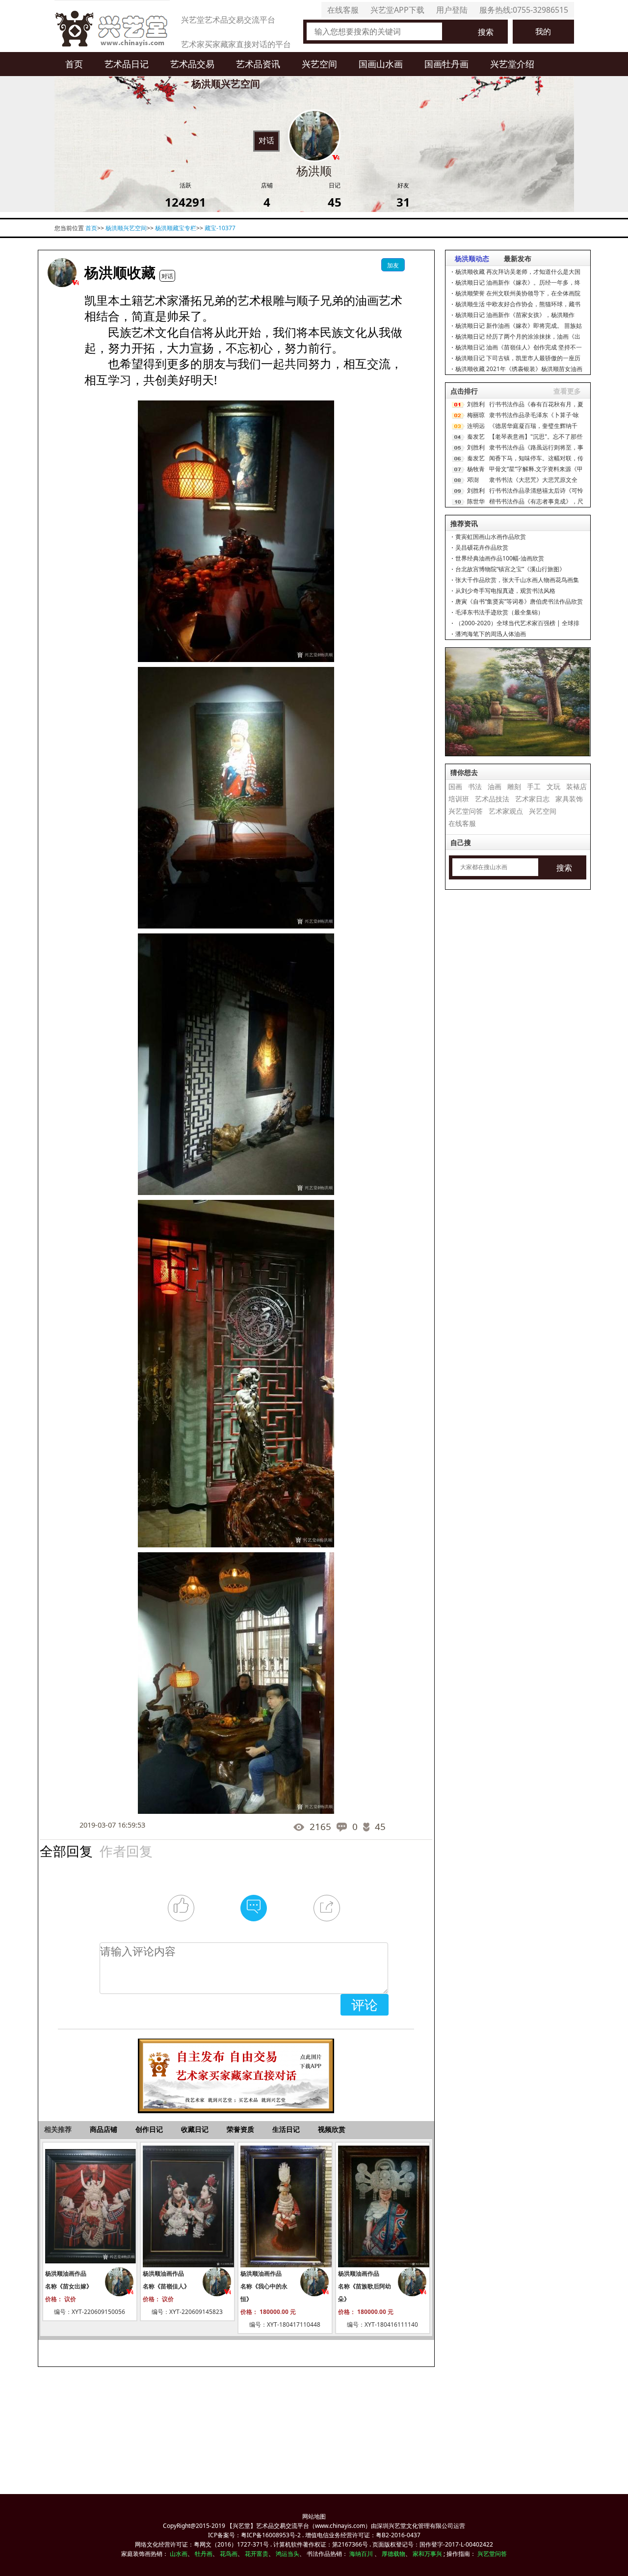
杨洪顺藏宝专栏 (176, 228)
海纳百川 (361, 2554)
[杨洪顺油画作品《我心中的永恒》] (285, 2206)
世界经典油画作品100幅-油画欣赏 (500, 558)
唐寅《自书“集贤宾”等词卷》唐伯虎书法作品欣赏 (519, 601)
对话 (266, 140)
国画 (455, 786)
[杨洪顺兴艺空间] (62, 273)
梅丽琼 (476, 415)
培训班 (459, 799)
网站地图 (314, 2516)
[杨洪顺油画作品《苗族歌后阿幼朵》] (383, 2206)
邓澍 (473, 480)
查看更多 (567, 391)
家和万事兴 (427, 2554)
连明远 (476, 426)
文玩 (553, 786)
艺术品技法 (492, 799)
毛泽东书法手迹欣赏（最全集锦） (499, 612)
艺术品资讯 (258, 64)
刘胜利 (476, 404)
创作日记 (149, 2129)
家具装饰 (569, 799)
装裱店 (576, 786)
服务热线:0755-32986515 (524, 10)
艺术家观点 (506, 811)
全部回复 (66, 1850)
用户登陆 (452, 10)
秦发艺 (476, 437)
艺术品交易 (192, 64)
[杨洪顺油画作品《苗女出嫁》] (90, 2206)
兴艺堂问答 (466, 811)
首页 (74, 64)
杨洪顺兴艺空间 (126, 228)
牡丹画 (204, 2554)
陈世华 (476, 501)
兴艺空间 (319, 64)
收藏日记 (195, 2129)
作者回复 (126, 1850)
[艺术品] (112, 26)
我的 (543, 31)
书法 (475, 786)
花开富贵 (257, 2554)
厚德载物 (393, 2554)
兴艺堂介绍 (512, 64)
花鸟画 (229, 2554)
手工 (534, 786)
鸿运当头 (288, 2554)
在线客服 (343, 10)
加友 (393, 265)
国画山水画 (381, 64)
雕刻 (514, 786)
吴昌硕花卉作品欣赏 (482, 547)
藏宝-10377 (220, 228)
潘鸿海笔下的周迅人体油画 (491, 634)
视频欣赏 (332, 2129)
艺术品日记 (127, 64)
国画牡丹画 (446, 64)
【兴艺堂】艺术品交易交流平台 (268, 2526)
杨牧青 (476, 469)
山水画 (179, 2554)
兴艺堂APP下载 (397, 10)
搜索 (486, 32)
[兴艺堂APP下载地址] (236, 2071)
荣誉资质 (240, 2129)
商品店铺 (104, 2129)
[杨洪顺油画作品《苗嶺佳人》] (187, 2206)
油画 (495, 786)
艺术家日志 (532, 799)
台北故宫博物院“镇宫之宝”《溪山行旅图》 (510, 569)
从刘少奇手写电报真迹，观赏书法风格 (505, 591)
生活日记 (286, 2129)
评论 (365, 2005)
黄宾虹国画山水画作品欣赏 (491, 537)
